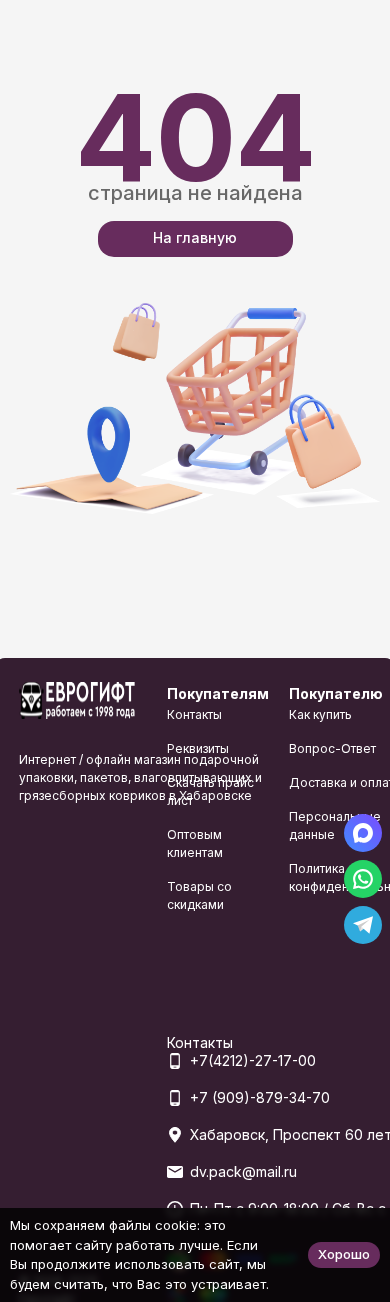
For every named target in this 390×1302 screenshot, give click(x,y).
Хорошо (344, 1254)
